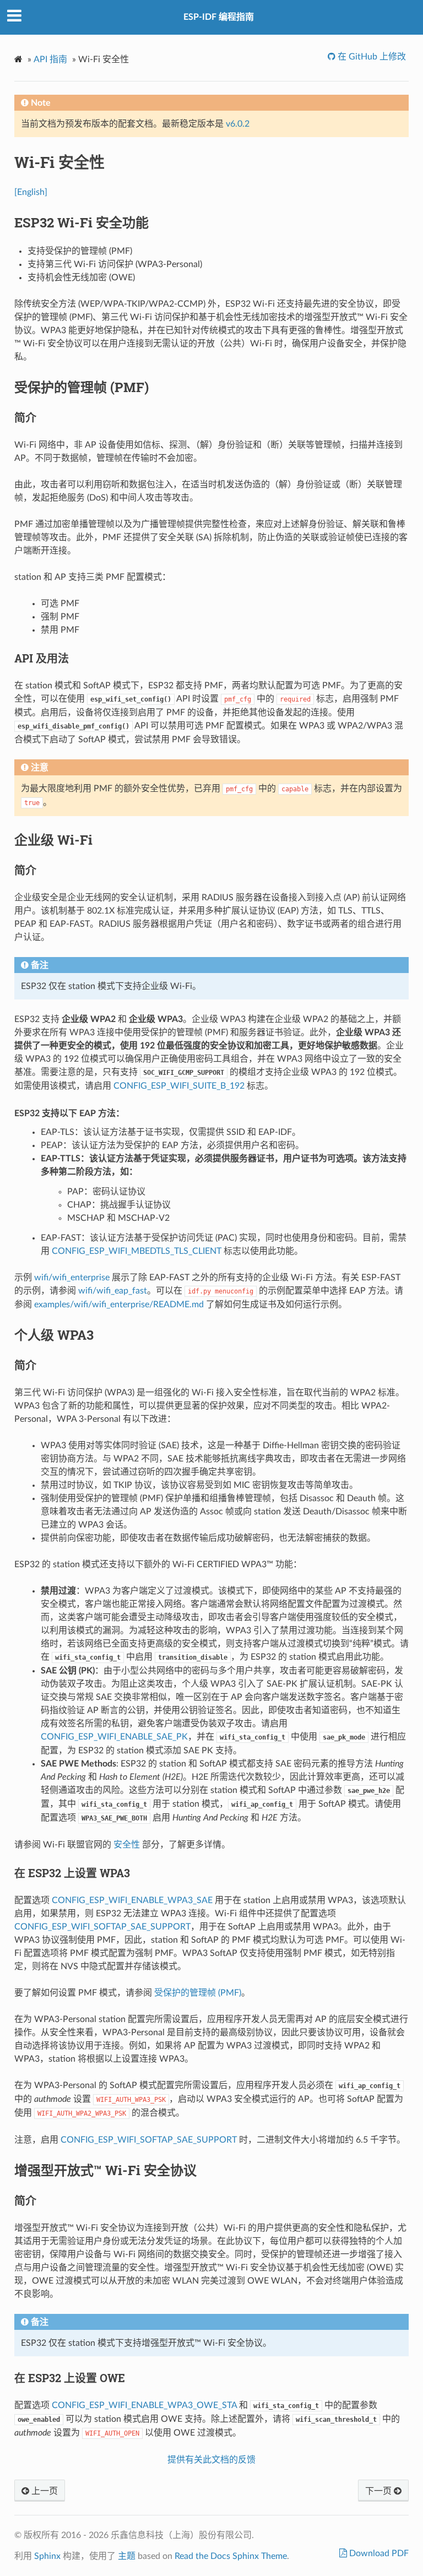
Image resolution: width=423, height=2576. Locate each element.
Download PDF (378, 2553)
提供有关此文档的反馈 (211, 2460)
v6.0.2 (238, 124)
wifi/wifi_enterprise (72, 1278)
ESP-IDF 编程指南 (219, 17)
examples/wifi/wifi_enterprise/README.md (119, 1305)
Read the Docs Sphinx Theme (231, 2556)
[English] (31, 192)
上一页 (44, 2491)
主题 (127, 2556)
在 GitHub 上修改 (371, 57)
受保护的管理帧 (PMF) (198, 1993)
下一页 (379, 2491)
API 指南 (50, 59)
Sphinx (47, 2556)
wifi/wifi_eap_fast (113, 1291)
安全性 (127, 1845)
